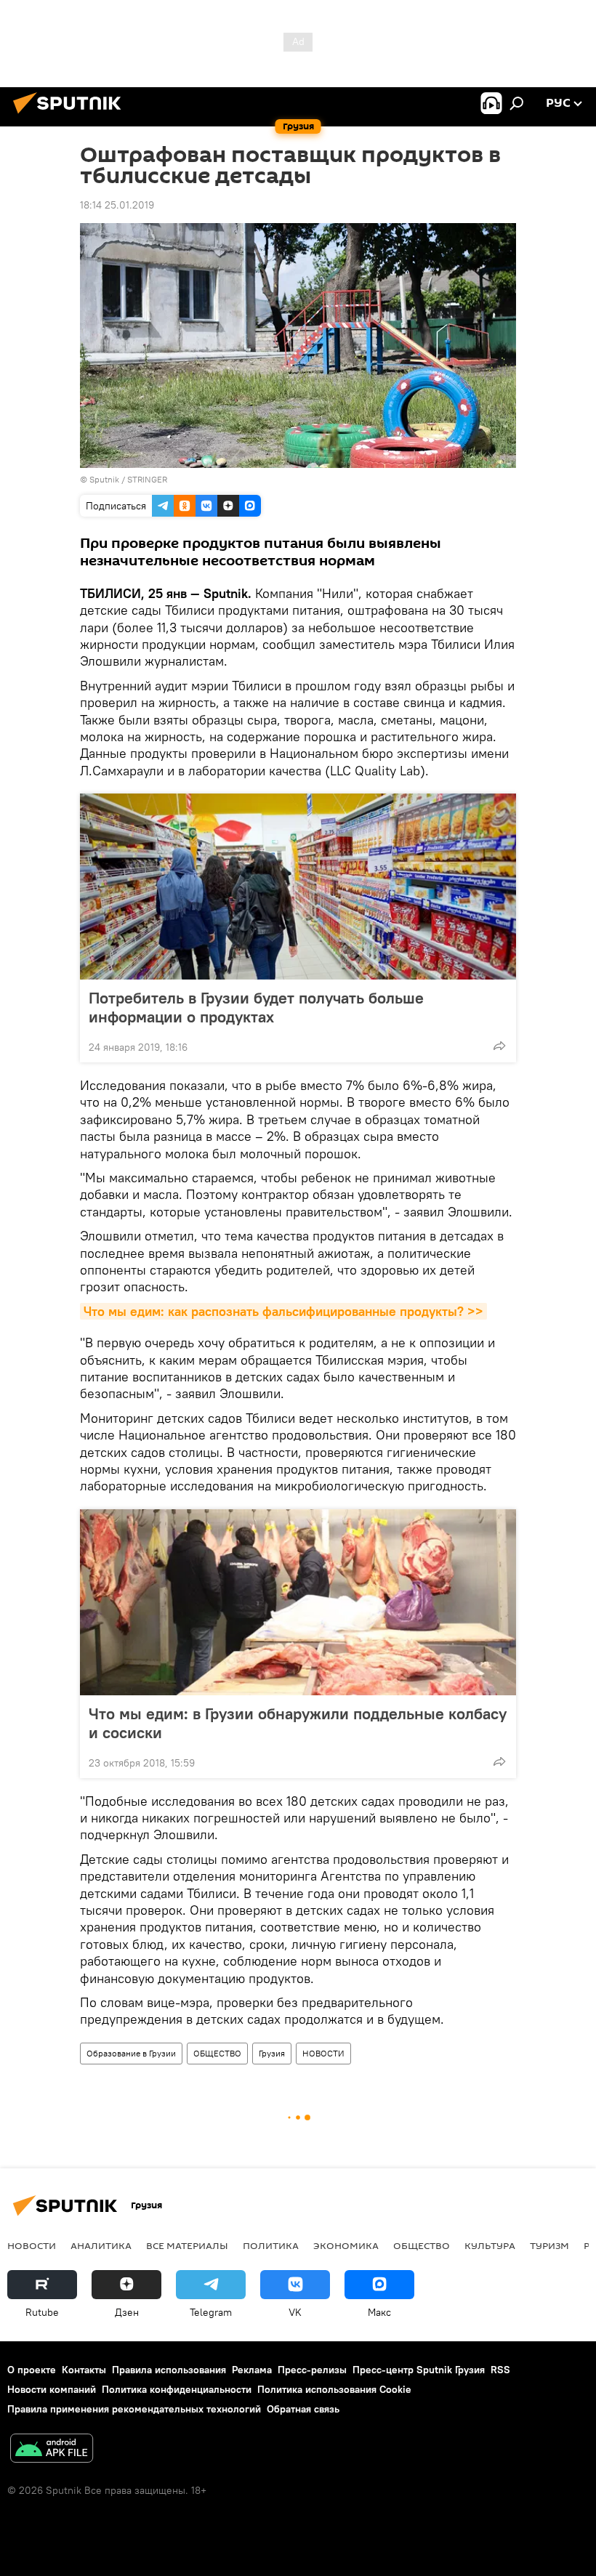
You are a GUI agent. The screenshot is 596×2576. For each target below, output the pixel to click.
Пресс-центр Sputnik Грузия (419, 2370)
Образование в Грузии (131, 2053)
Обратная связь (303, 2409)
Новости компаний (52, 2389)
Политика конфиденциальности (177, 2389)
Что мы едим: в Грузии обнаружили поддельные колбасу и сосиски (298, 1723)
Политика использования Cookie (334, 2389)
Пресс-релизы (312, 2370)
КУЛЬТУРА (490, 2245)
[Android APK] (52, 2450)
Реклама (252, 2370)
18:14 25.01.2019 (117, 205)
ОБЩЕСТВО (217, 2053)
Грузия (272, 2053)
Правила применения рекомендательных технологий (134, 2409)
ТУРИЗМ (549, 2245)
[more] (499, 1046)
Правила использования (169, 2370)
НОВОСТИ (323, 2053)
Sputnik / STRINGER (128, 479)
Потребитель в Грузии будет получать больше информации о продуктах (256, 1007)
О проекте (32, 2370)
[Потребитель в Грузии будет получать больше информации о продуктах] (298, 887)
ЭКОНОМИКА (346, 2245)
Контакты (84, 2370)
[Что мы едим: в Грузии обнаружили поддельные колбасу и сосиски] (298, 1602)
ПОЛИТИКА (271, 2245)
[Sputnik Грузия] (71, 116)
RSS (500, 2370)
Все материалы (187, 2245)
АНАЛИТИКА (101, 2245)
